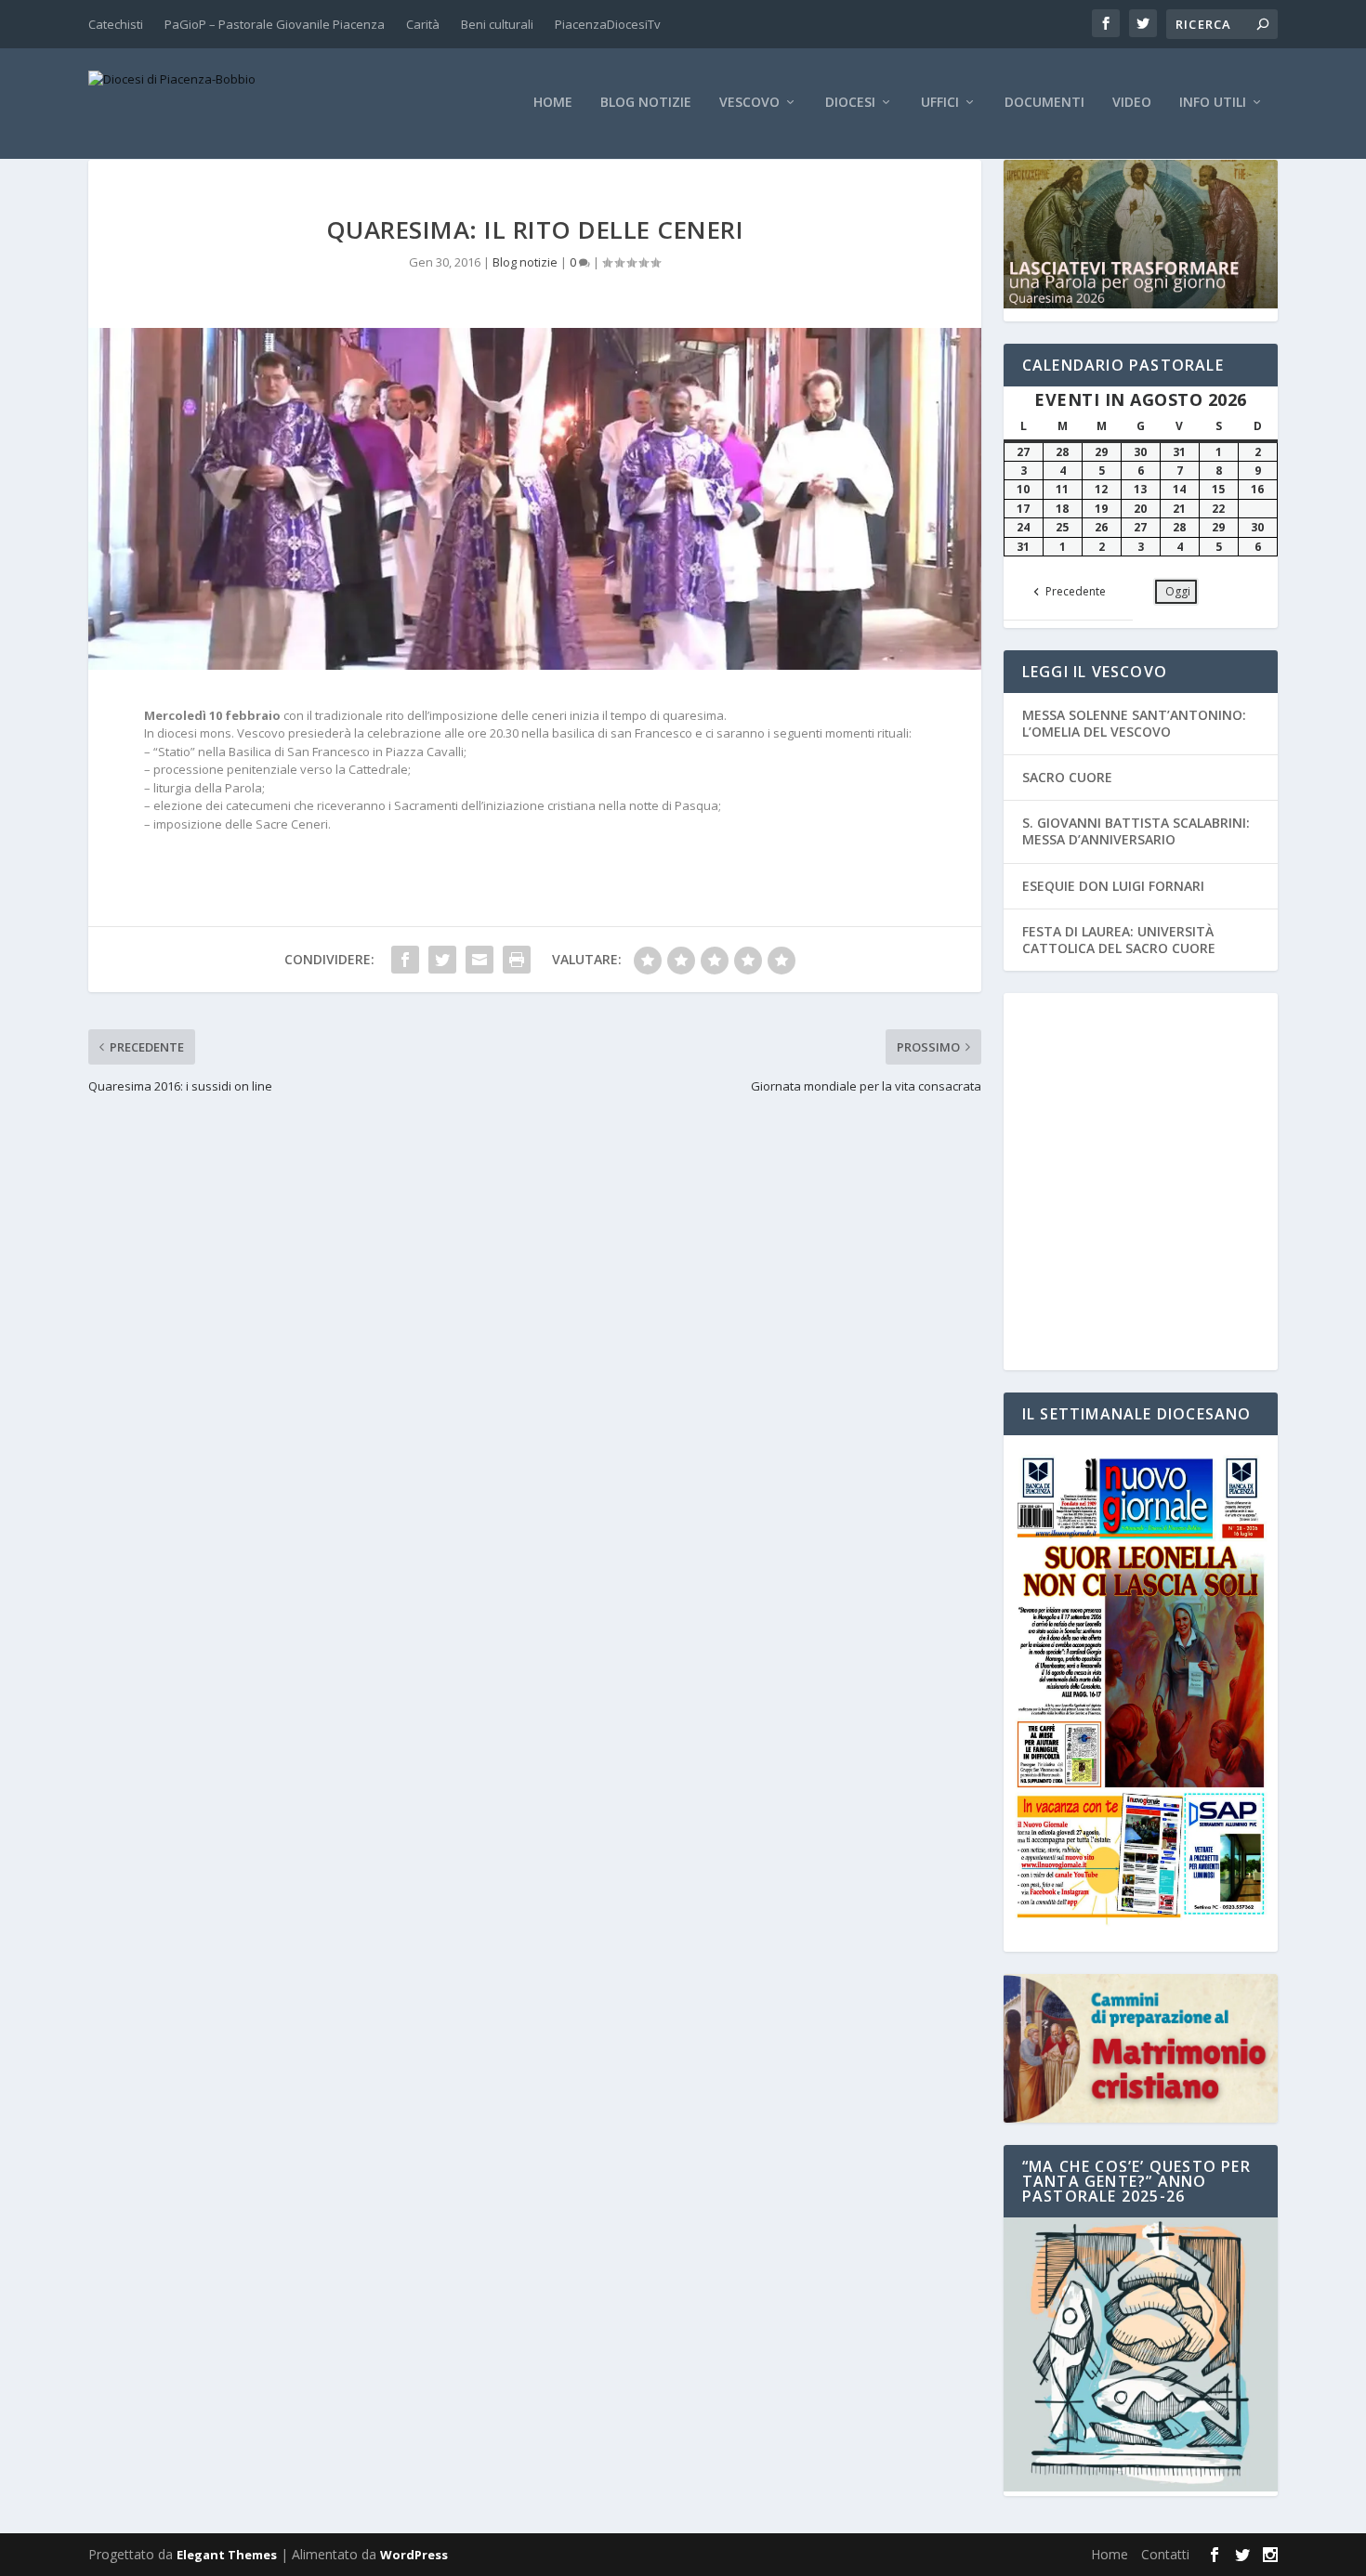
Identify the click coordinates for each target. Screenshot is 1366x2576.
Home (553, 103)
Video (1132, 103)
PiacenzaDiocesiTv (608, 24)
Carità (423, 24)
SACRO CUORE (1067, 777)
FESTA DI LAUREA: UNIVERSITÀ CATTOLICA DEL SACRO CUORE (1119, 940)
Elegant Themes (227, 2555)
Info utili (1213, 103)
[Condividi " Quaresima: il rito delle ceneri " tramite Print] (517, 960)
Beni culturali (497, 24)
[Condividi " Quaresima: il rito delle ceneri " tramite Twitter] (442, 960)
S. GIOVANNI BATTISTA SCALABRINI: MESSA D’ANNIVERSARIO (1136, 831)
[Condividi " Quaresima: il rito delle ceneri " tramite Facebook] (405, 960)
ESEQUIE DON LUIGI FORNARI (1113, 886)
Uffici (940, 103)
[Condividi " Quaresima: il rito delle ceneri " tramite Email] (479, 960)
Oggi (1178, 591)
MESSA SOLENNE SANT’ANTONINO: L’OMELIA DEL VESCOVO (1134, 723)
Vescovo (749, 103)
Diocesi (850, 103)
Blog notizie (646, 103)
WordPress (414, 2555)
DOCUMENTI (1044, 103)
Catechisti (116, 24)
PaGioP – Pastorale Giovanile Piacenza (275, 24)
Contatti (1165, 2554)
